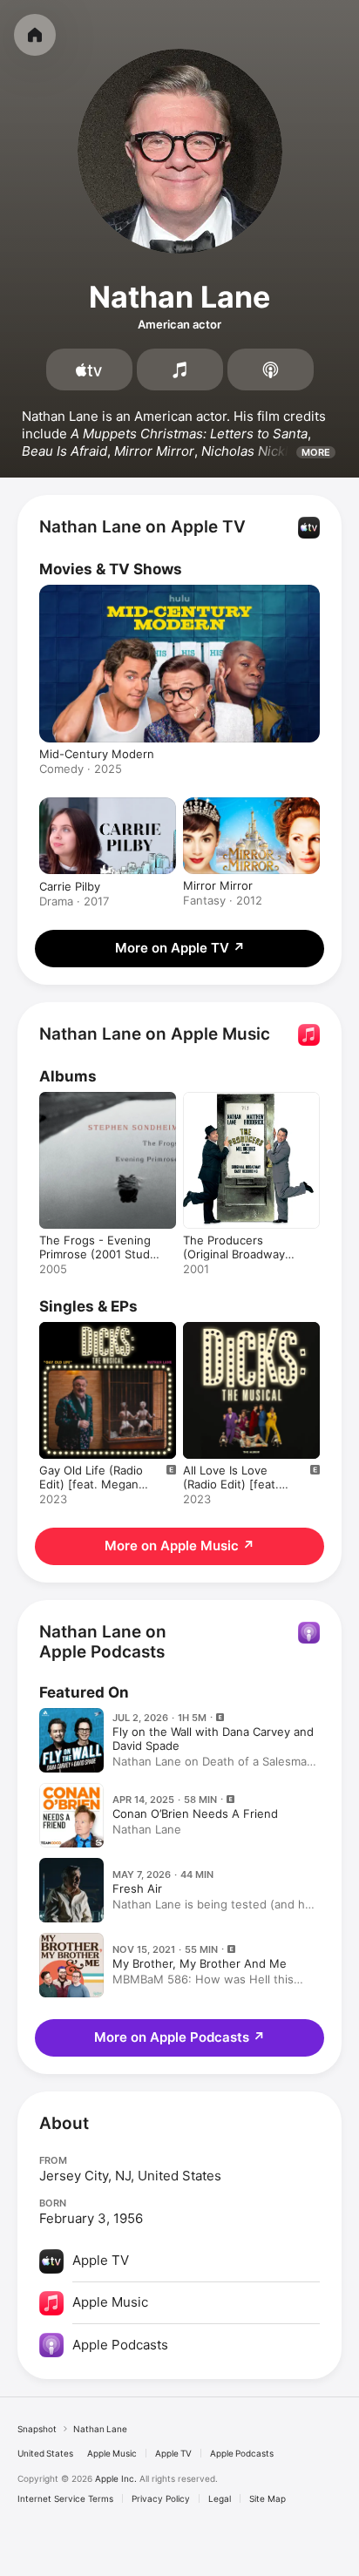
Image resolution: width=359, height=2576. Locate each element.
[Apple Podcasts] (271, 369)
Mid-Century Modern (97, 754)
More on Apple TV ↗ (180, 948)
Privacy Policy (161, 2498)
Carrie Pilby (70, 886)
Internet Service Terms (65, 2498)
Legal (220, 2498)
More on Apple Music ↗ (179, 1546)
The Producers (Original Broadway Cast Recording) (234, 1254)
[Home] (35, 35)
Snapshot (37, 2429)
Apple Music (112, 2453)
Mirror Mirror (218, 885)
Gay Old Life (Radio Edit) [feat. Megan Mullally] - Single (91, 1484)
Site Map (268, 2498)
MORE (316, 452)
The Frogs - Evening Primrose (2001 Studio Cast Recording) (99, 1254)
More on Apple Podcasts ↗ (179, 2037)
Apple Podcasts (242, 2453)
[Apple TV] (89, 369)
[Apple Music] (180, 369)
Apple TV (173, 2453)
